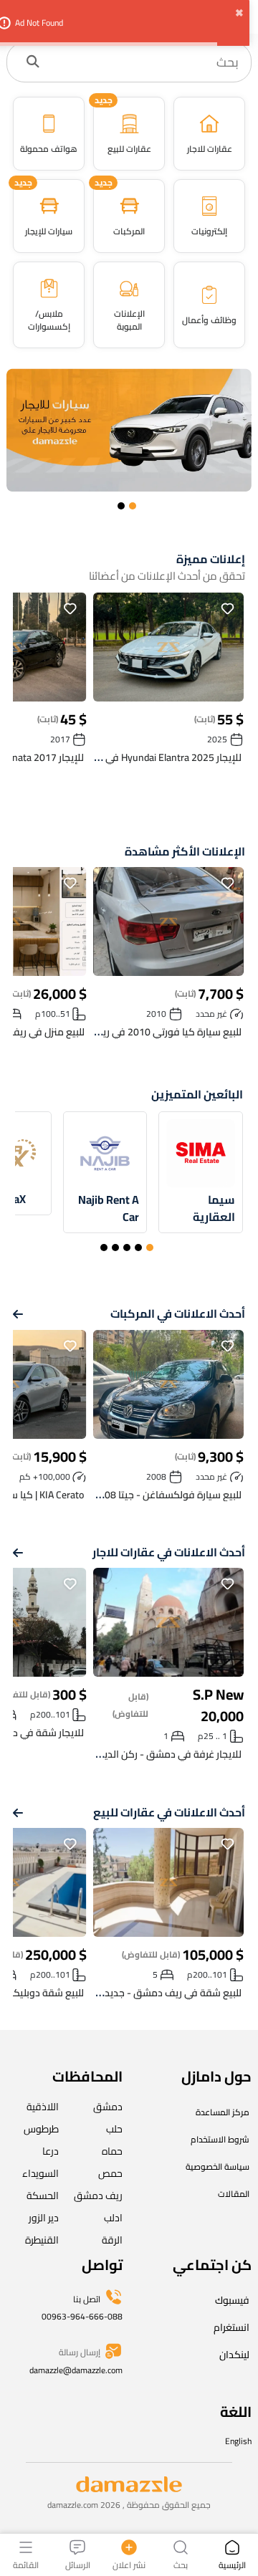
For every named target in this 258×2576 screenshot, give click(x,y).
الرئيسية (232, 2564)
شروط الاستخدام (220, 2139)
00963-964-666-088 (82, 2316)
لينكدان (234, 2355)
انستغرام (231, 2327)
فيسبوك (232, 2300)
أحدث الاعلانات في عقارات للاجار (169, 1552)
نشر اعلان (129, 2564)
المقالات (234, 2194)
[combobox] (144, 62)
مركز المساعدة (223, 2112)
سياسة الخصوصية (218, 2166)
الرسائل (78, 2564)
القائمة (26, 2564)
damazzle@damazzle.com (76, 2370)
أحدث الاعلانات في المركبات (178, 1314)
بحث (181, 2564)
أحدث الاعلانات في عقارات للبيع (169, 1813)
